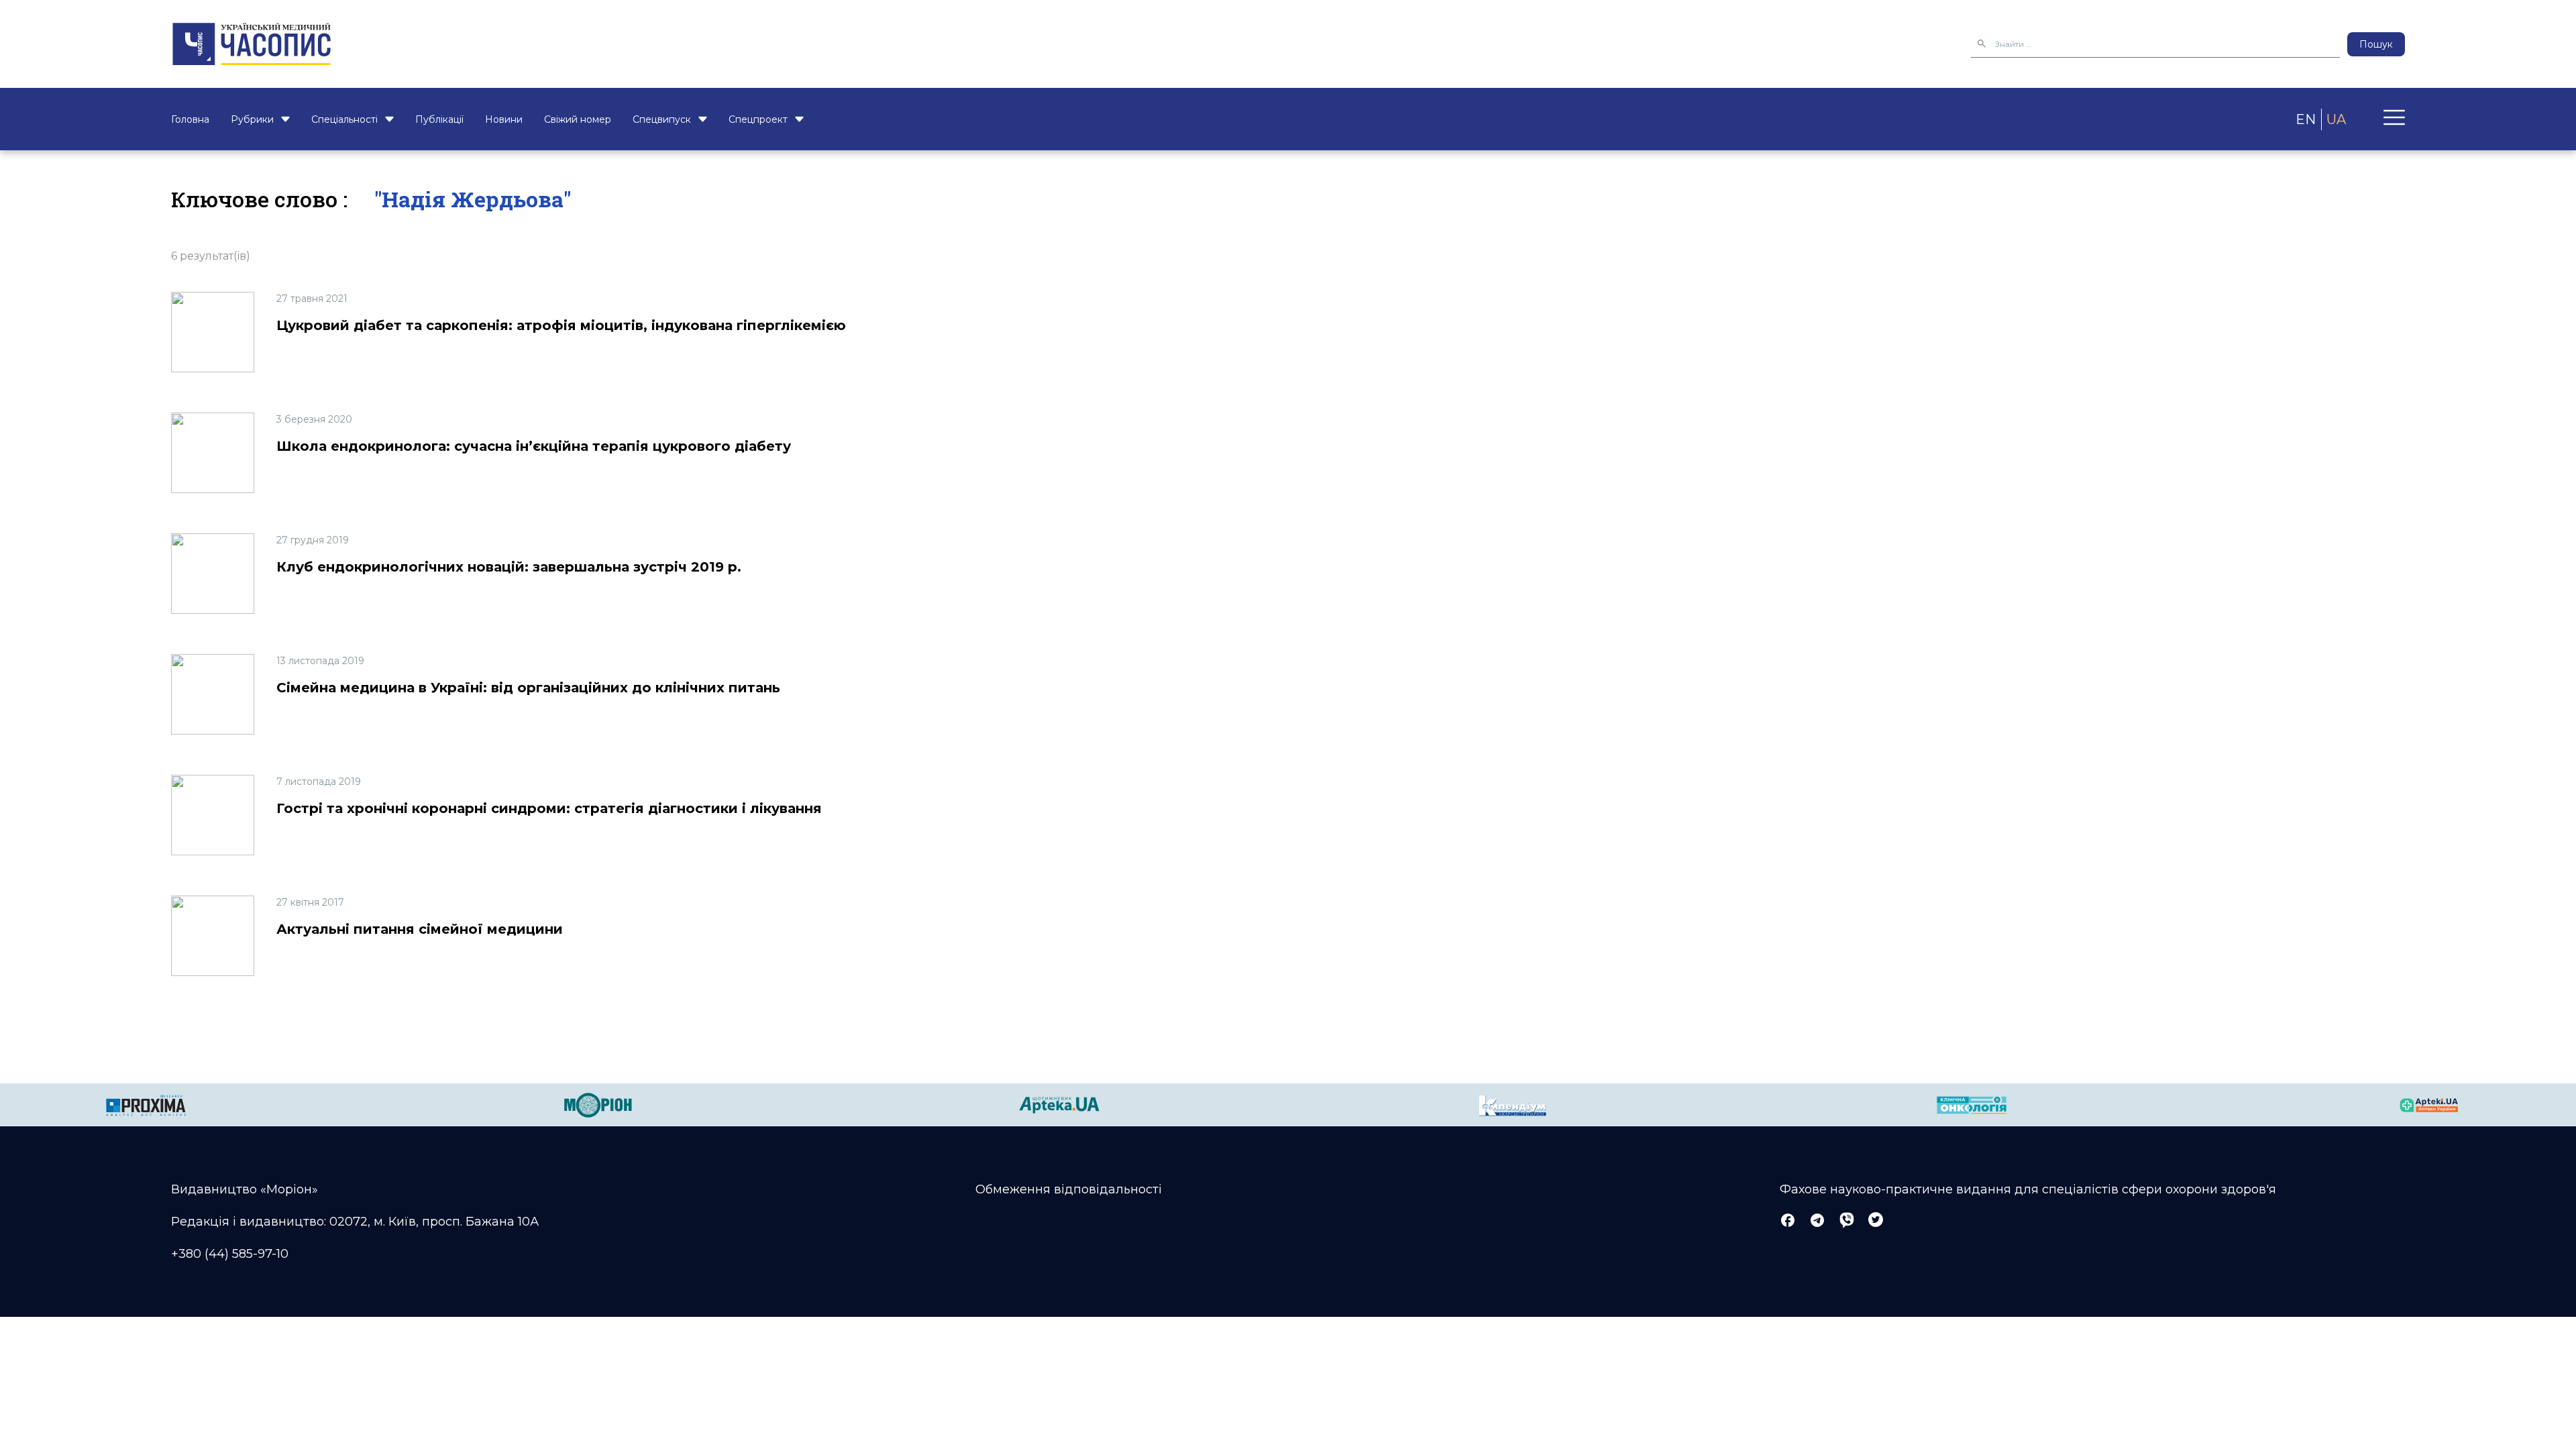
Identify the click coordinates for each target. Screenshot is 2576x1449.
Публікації (439, 119)
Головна (190, 119)
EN (2306, 119)
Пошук (2376, 44)
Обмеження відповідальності (1069, 1189)
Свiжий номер (578, 119)
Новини (504, 119)
